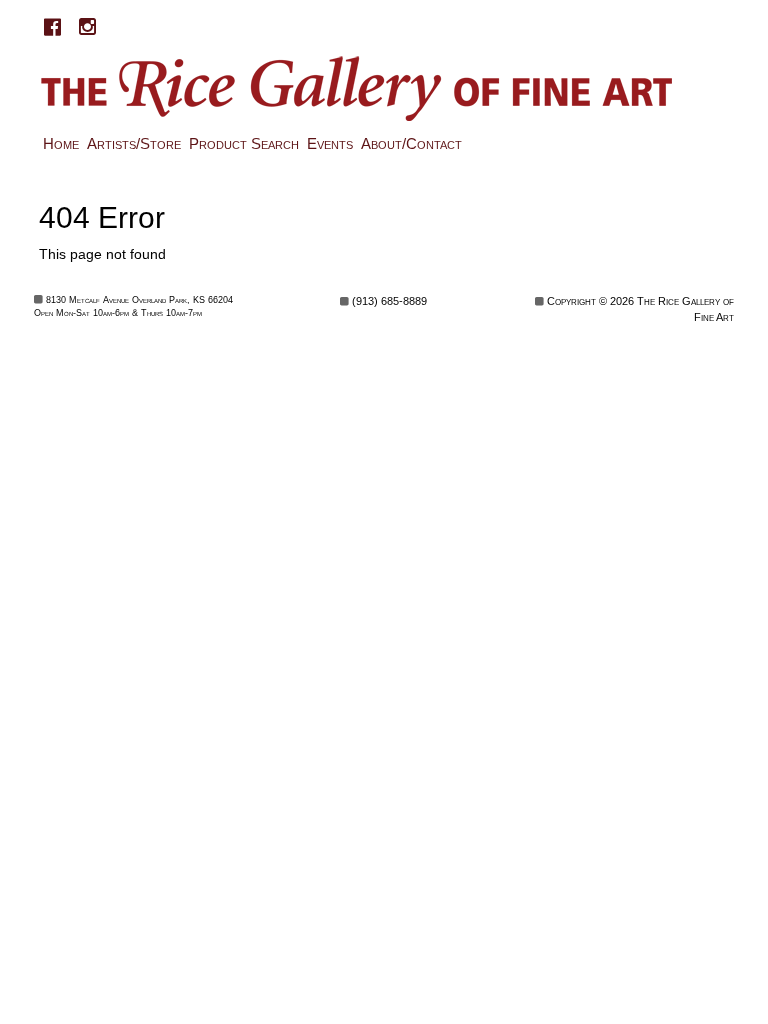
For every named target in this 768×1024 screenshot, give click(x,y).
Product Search (244, 143)
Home (61, 143)
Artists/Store (134, 143)
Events (330, 143)
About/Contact (411, 143)
